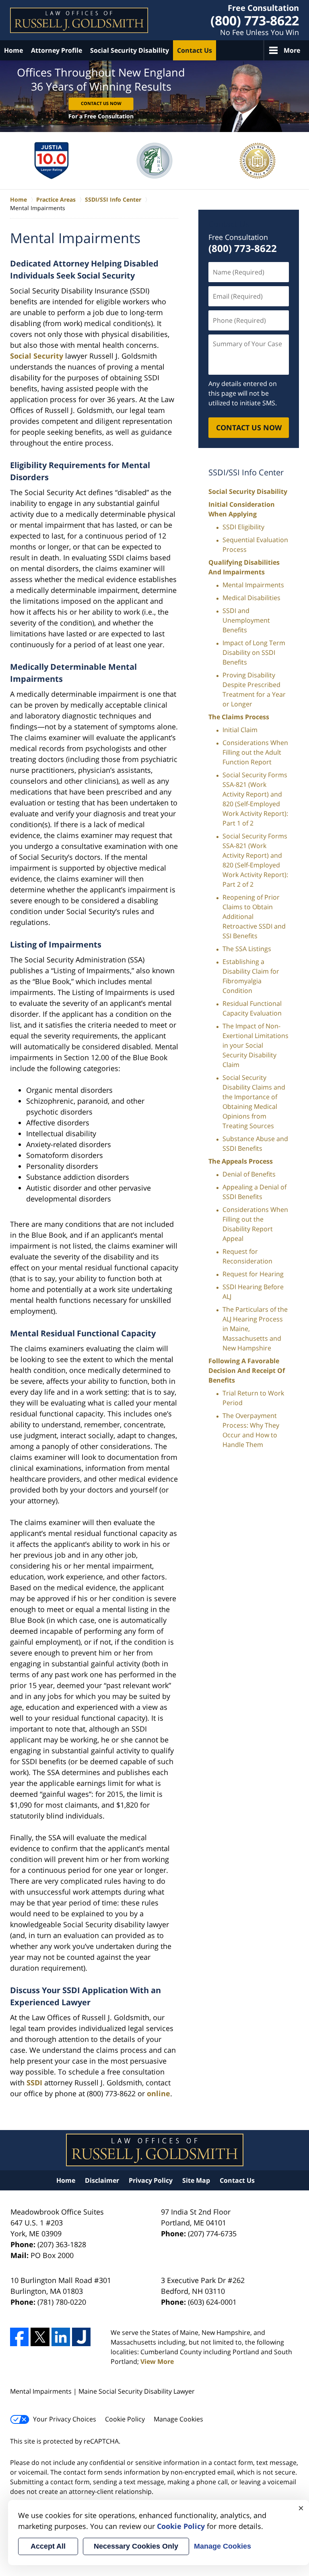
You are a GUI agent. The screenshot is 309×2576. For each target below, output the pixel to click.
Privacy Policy (151, 2180)
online (159, 2093)
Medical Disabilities (251, 598)
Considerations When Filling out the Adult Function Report (255, 752)
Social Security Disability (130, 50)
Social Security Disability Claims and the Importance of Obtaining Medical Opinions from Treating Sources (254, 1102)
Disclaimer (102, 2180)
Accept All (48, 2546)
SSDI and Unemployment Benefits (246, 620)
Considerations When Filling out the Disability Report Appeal (255, 1224)
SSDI (34, 2083)
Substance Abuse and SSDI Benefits (255, 1144)
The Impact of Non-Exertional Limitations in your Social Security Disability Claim (255, 1045)
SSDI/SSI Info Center (246, 472)
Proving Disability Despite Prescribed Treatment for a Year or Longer (254, 689)
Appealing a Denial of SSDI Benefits (254, 1192)
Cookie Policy (125, 2419)
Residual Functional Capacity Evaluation (252, 1008)
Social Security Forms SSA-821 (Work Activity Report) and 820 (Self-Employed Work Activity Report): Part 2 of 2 (255, 860)
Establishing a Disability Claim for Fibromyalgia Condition (251, 976)
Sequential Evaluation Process (255, 545)
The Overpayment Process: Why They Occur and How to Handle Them (251, 1430)
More (292, 50)
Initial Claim (240, 730)
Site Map (196, 2180)
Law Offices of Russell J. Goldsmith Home (79, 20)
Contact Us (195, 50)
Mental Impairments (253, 585)
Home (13, 50)
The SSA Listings (247, 949)
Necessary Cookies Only (136, 2546)
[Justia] (81, 2337)
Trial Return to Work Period (253, 1398)
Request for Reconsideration (247, 1256)
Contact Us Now (101, 103)
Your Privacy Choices (65, 2419)
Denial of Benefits (249, 1174)
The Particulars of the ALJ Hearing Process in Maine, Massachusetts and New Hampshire (255, 1329)
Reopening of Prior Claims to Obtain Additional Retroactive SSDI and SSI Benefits (254, 916)
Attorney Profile (57, 50)
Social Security (37, 356)
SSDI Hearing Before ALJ (253, 1292)
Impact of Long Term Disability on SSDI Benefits (254, 652)
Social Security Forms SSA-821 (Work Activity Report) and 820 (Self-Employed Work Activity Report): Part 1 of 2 (255, 799)
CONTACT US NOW (249, 427)
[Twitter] (40, 2337)
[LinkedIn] (61, 2337)
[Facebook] (19, 2337)
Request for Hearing (253, 1274)
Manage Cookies (178, 2419)
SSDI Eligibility (243, 527)
